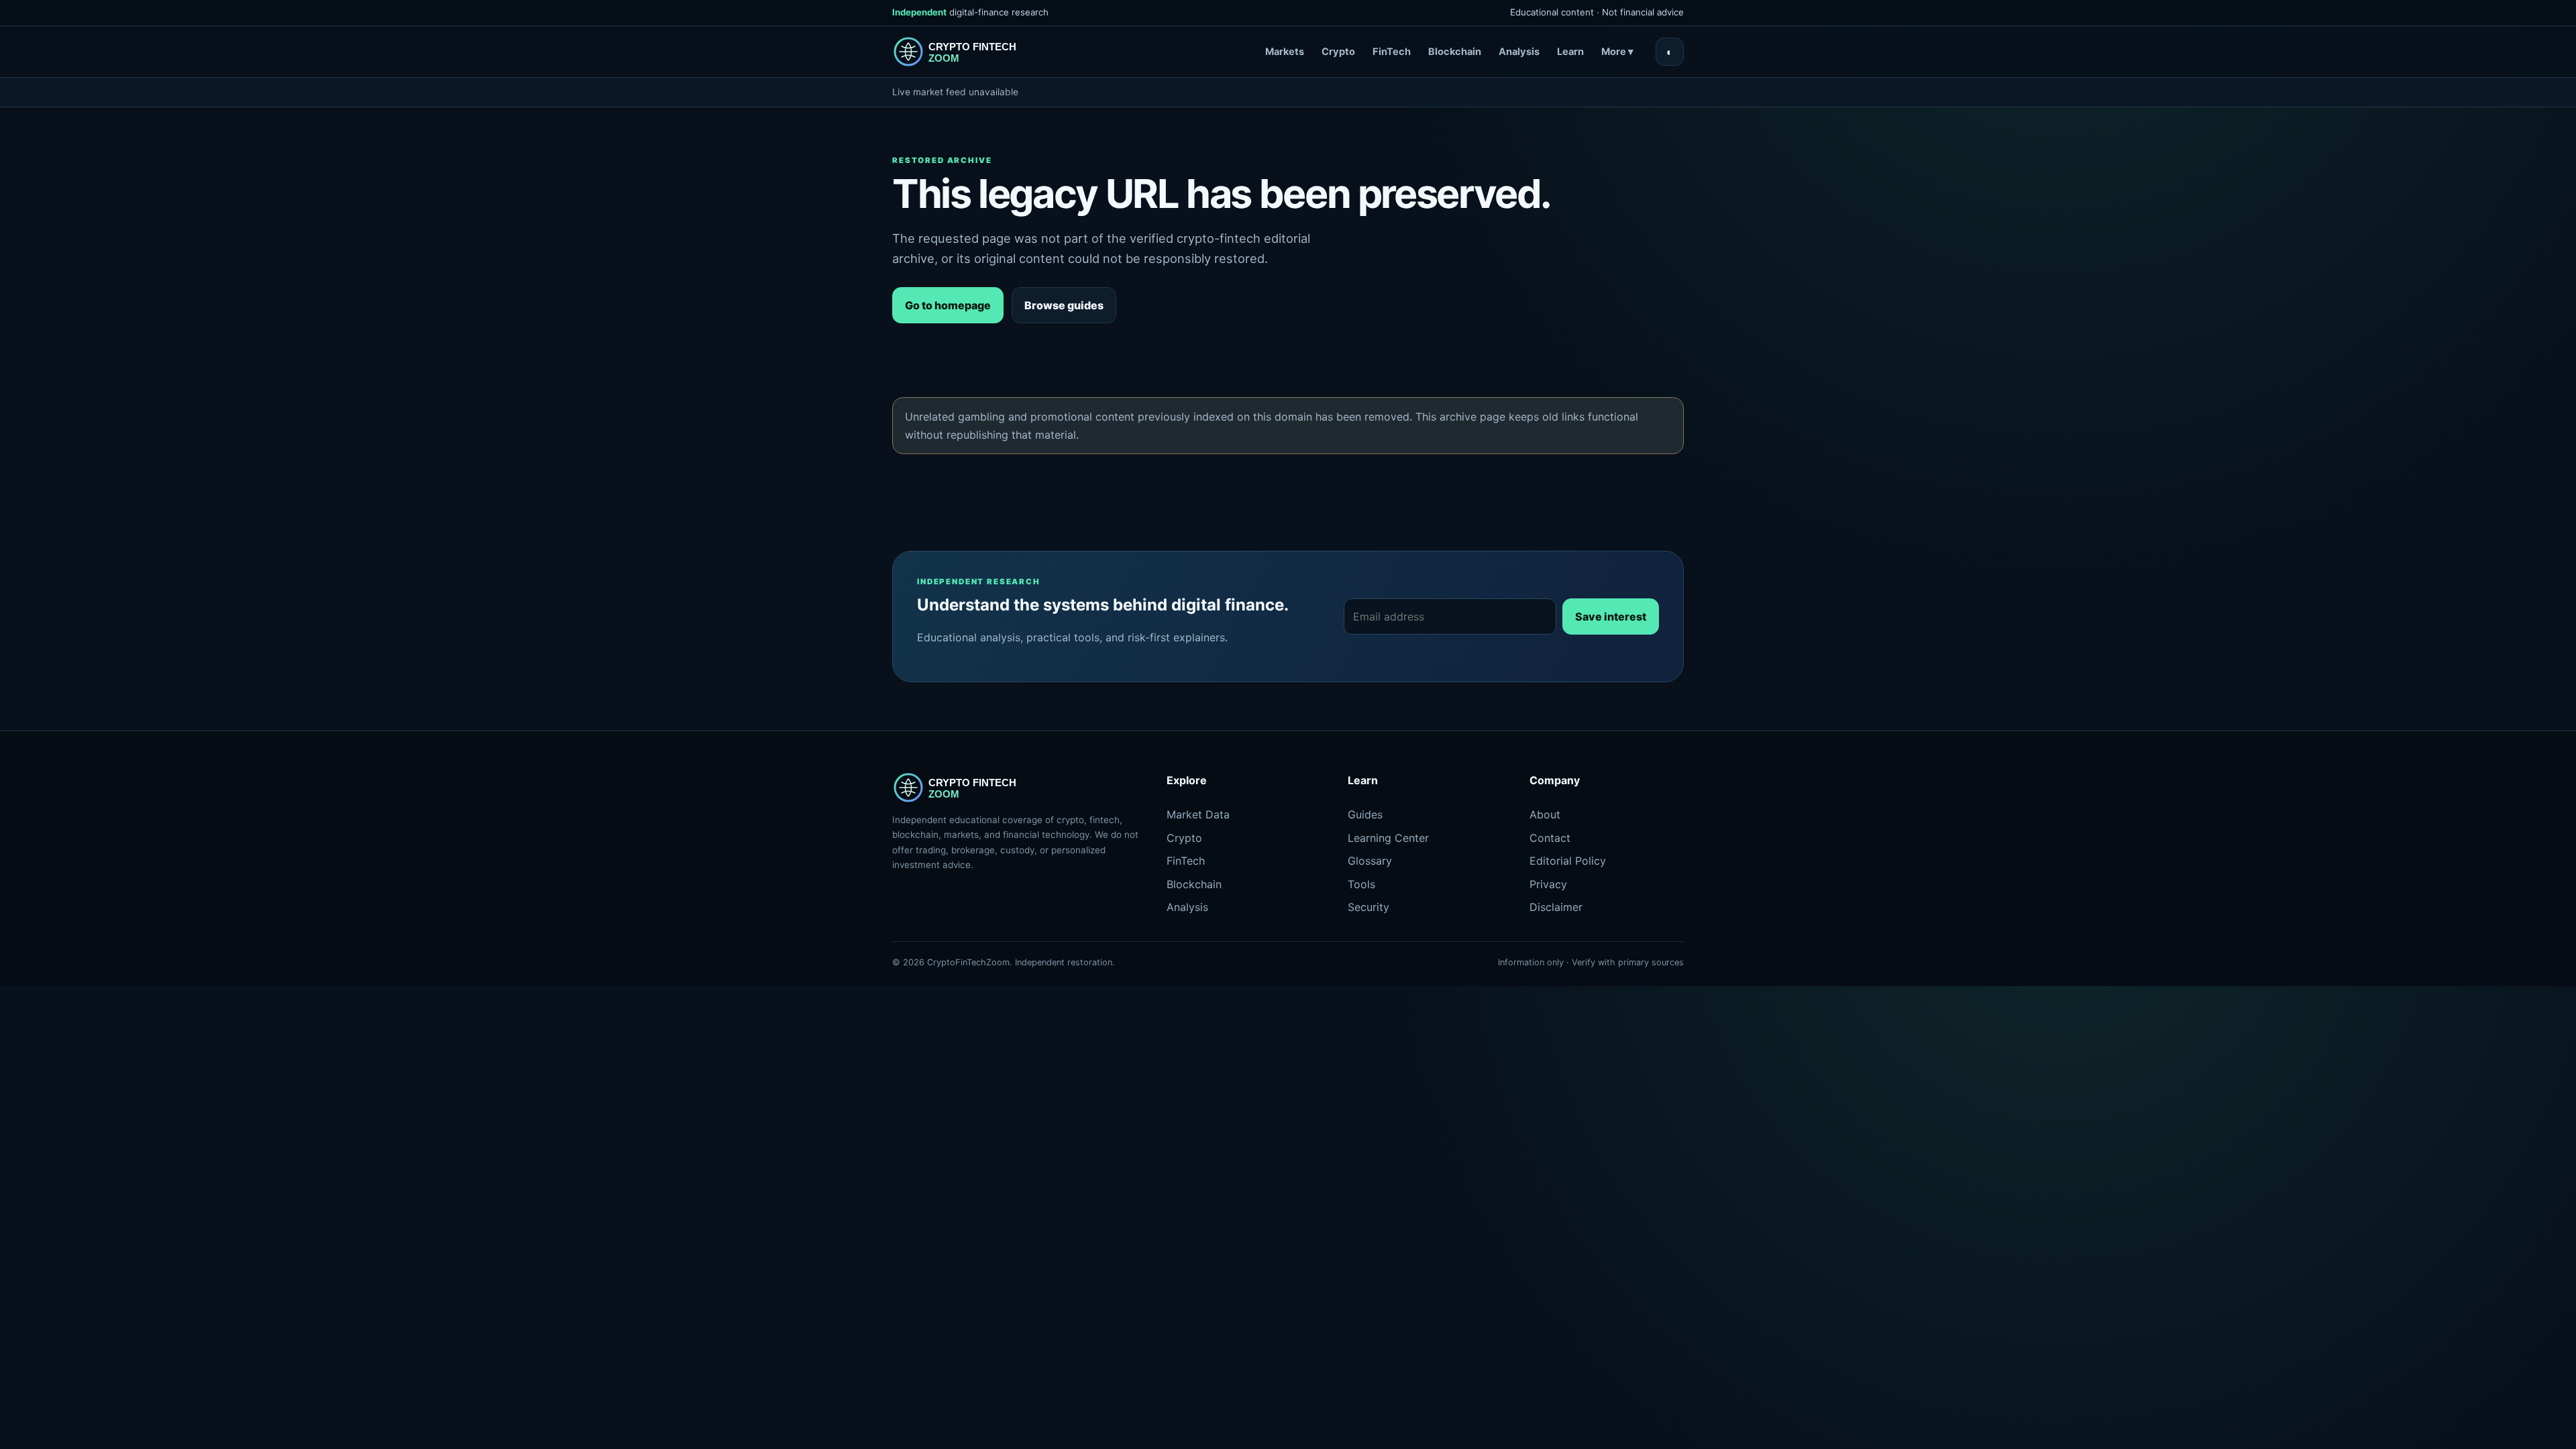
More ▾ (1617, 52)
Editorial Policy (1568, 861)
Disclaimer (1556, 907)
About (1545, 814)
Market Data (1198, 814)
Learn (1570, 52)
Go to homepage (948, 305)
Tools (1361, 884)
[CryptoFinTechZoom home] (966, 52)
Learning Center (1388, 838)
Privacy (1548, 884)
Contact (1550, 838)
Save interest (1611, 616)
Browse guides (1064, 305)
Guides (1365, 814)
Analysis (1519, 52)
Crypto (1338, 52)
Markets (1285, 52)
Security (1368, 907)
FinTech (1392, 52)
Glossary (1370, 861)
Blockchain (1455, 52)
